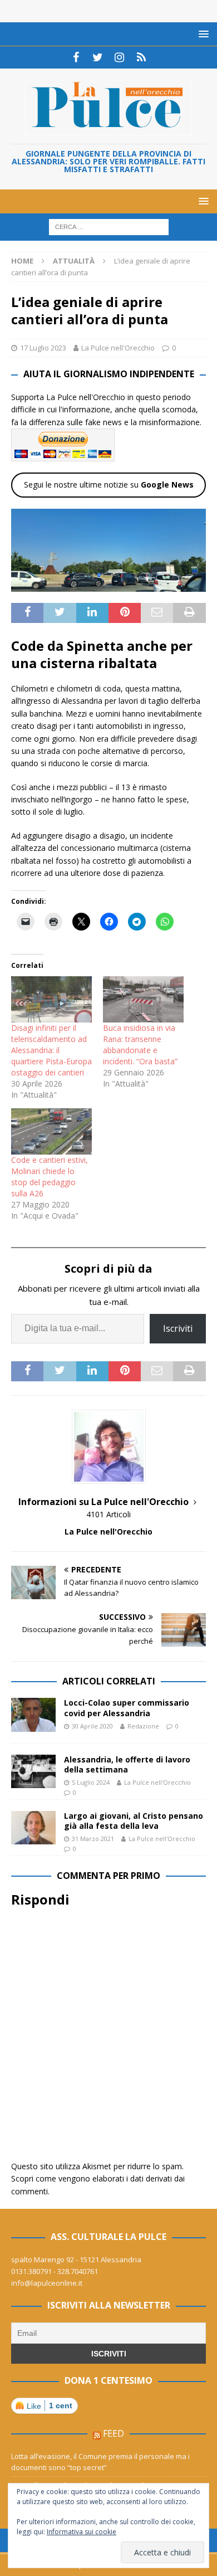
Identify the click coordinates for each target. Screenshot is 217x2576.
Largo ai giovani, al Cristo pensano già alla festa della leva (134, 1821)
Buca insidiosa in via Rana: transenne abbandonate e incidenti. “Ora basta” (140, 1044)
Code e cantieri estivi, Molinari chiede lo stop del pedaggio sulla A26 (50, 1177)
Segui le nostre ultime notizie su (109, 484)
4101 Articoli (108, 1514)
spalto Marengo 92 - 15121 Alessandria (76, 2260)
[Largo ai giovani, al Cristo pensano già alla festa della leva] (33, 1828)
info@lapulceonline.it (47, 2283)
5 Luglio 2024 (91, 1782)
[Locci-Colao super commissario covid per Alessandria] (33, 1715)
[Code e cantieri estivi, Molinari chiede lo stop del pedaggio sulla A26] (51, 1131)
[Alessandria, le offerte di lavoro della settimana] (33, 1771)
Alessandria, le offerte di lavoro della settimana (127, 1764)
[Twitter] (98, 57)
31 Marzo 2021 (93, 1839)
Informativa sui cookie (82, 2532)
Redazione (143, 1726)
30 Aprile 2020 (92, 1726)
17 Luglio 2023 (43, 348)
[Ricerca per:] (109, 227)
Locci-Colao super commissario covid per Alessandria (127, 1708)
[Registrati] (141, 57)
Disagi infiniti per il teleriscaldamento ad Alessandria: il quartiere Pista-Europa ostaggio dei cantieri (51, 1050)
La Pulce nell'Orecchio (118, 348)
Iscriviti (178, 1328)
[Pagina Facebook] (76, 57)
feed (114, 2433)
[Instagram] (119, 57)
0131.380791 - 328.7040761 (55, 2271)
